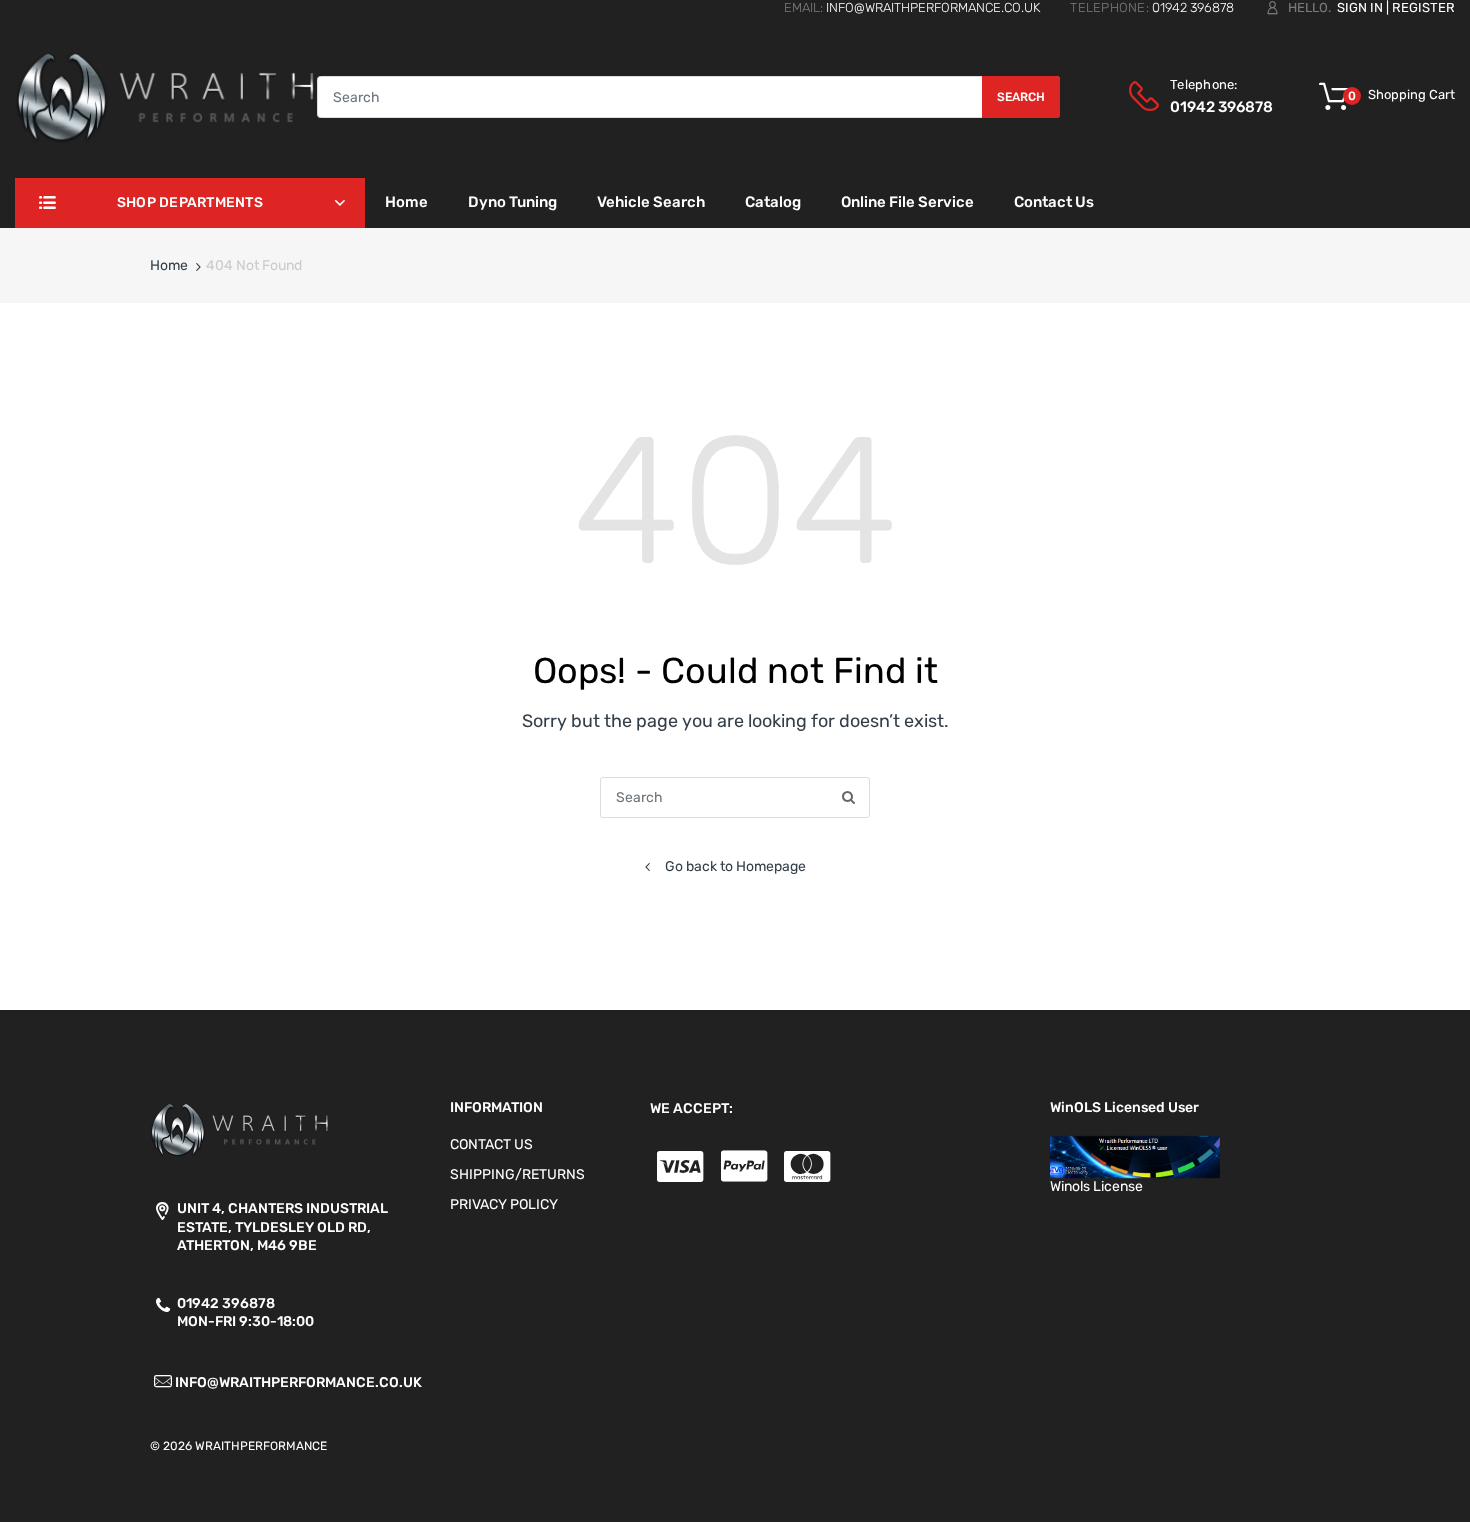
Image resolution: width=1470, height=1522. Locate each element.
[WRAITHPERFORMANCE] (166, 96)
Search (1021, 97)
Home (169, 265)
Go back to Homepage (735, 866)
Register (1423, 7)
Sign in (1360, 7)
